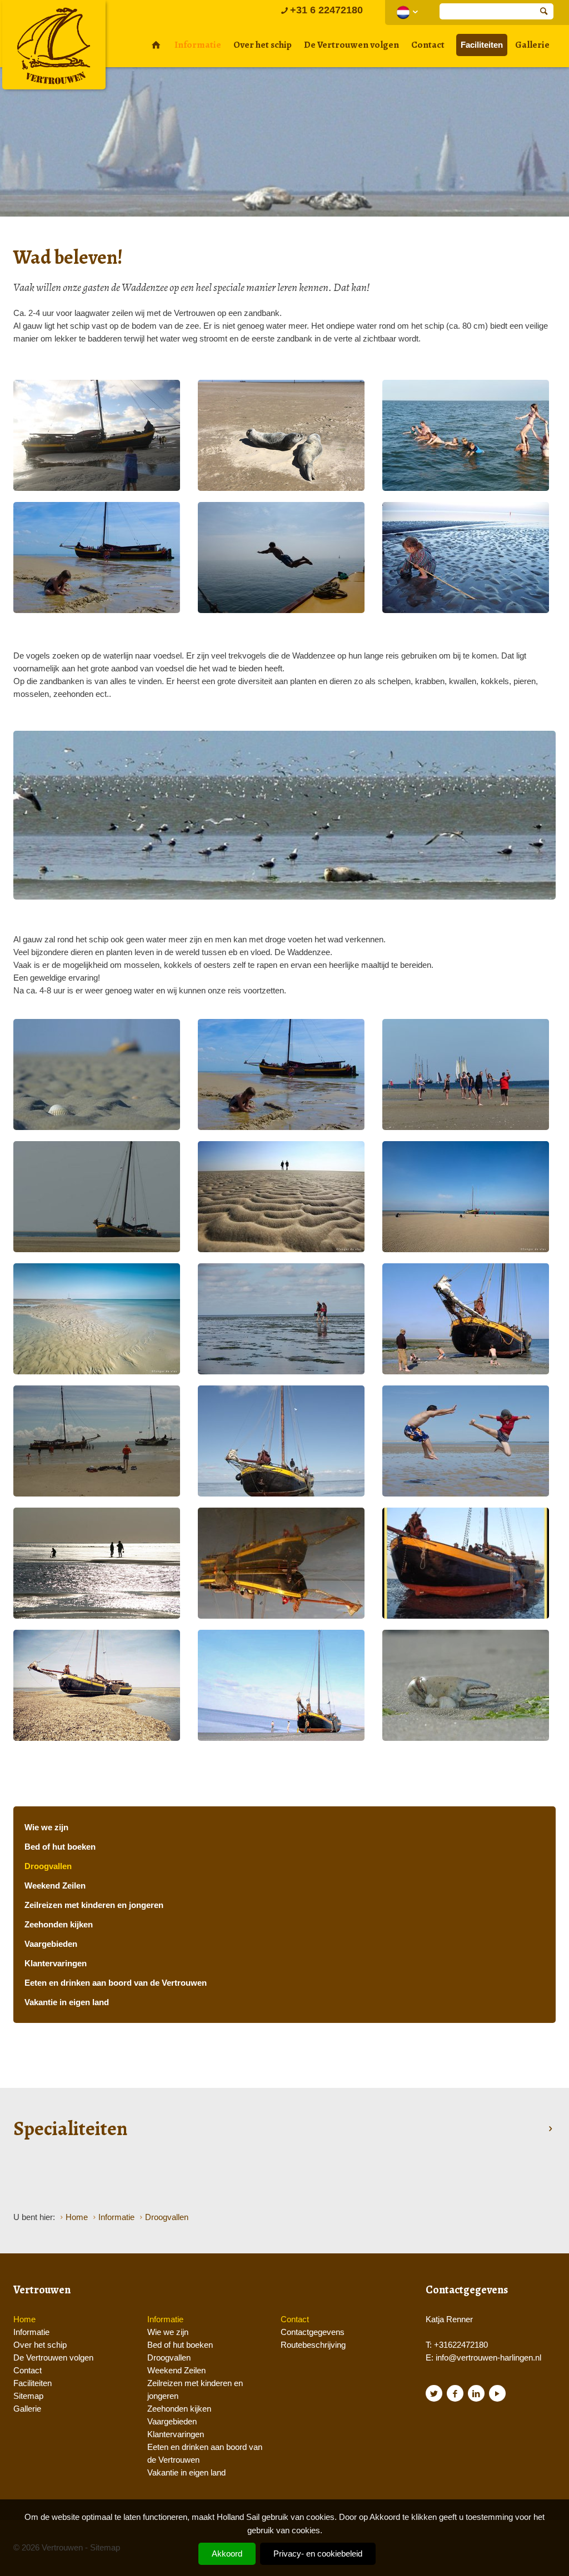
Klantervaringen (56, 1963)
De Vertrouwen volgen (351, 45)
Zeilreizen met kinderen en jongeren (94, 1905)
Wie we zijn (46, 1827)
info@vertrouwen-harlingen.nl (488, 2357)
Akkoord (227, 2554)
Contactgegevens (313, 2332)
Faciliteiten (482, 45)
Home (24, 2319)
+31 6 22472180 (326, 10)
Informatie (198, 45)
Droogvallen (48, 1866)
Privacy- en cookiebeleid (318, 2554)
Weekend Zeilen (55, 1885)
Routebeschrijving (313, 2345)
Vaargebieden (51, 1944)
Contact (428, 45)
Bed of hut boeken (60, 1847)
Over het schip (263, 45)
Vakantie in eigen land (67, 2002)
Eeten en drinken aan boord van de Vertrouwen (116, 1983)
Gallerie (532, 45)
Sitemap (28, 2396)
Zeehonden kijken (59, 1924)
